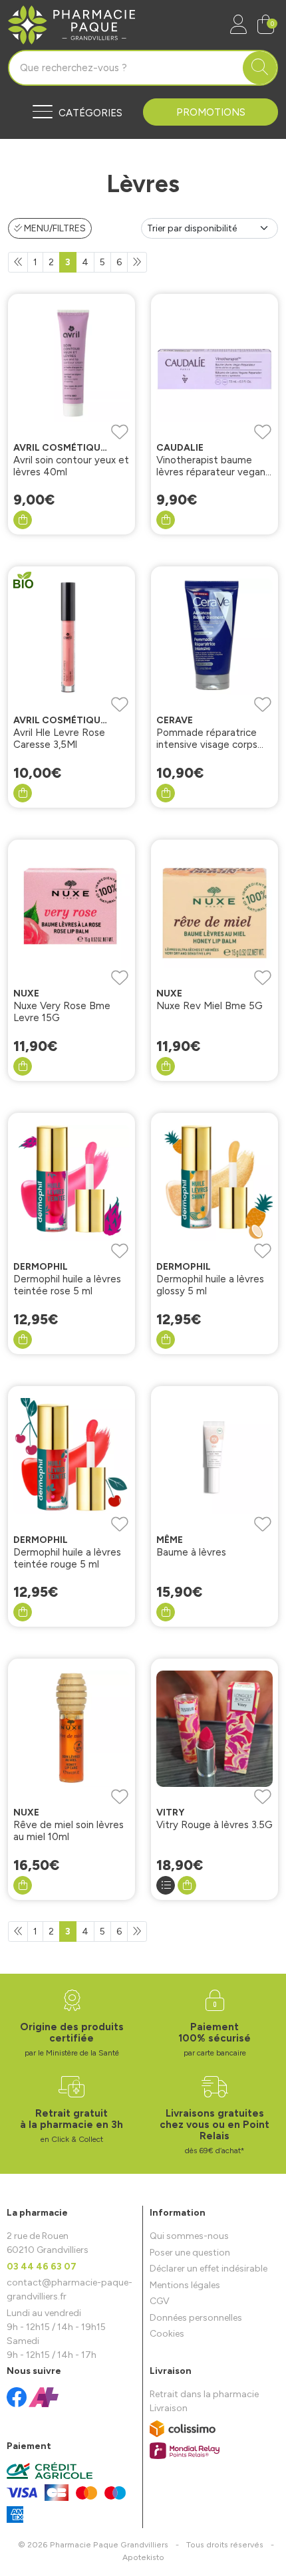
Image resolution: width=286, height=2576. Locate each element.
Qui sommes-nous (189, 2236)
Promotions (211, 112)
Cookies (167, 2334)
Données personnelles (196, 2318)
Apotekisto (143, 2557)
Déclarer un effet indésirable (209, 2269)
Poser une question (190, 2253)
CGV (160, 2301)
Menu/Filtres (54, 228)
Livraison (169, 2408)
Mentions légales (185, 2285)
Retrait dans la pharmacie (204, 2394)
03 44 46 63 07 (42, 2267)
